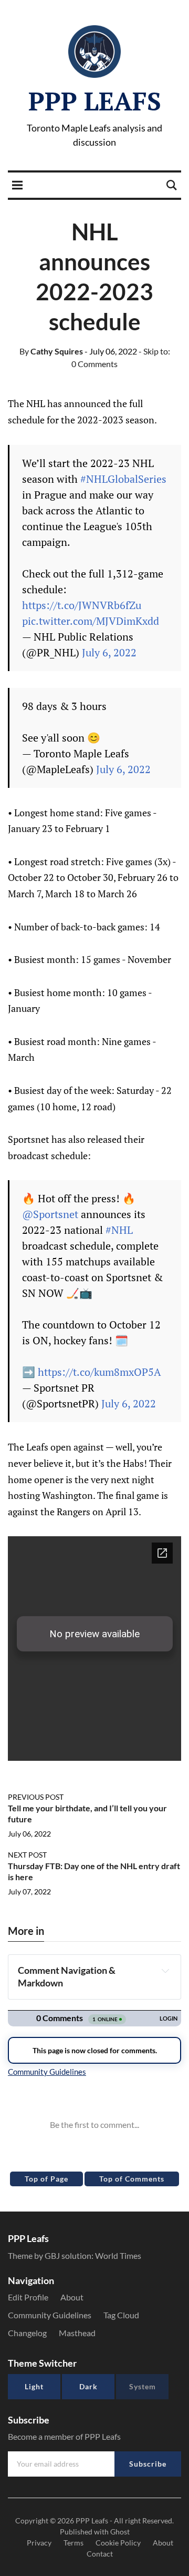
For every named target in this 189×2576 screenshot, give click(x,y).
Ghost (120, 2532)
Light (34, 2386)
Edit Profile (28, 2297)
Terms (73, 2543)
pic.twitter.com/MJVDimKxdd (91, 621)
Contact (100, 2554)
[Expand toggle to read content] (165, 1971)
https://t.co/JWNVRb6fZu (82, 605)
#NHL (119, 1230)
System (143, 2386)
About (72, 2297)
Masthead (77, 2333)
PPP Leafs (95, 101)
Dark (88, 2386)
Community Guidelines (50, 2315)
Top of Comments (132, 2179)
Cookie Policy (118, 2543)
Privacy (39, 2543)
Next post (27, 1855)
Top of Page (46, 2179)
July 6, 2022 (109, 652)
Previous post (36, 1797)
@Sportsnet (50, 1214)
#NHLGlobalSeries (123, 479)
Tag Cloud (121, 2315)
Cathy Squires (51, 351)
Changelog (27, 2333)
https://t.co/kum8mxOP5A (99, 1372)
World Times (118, 2255)
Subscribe (148, 2464)
